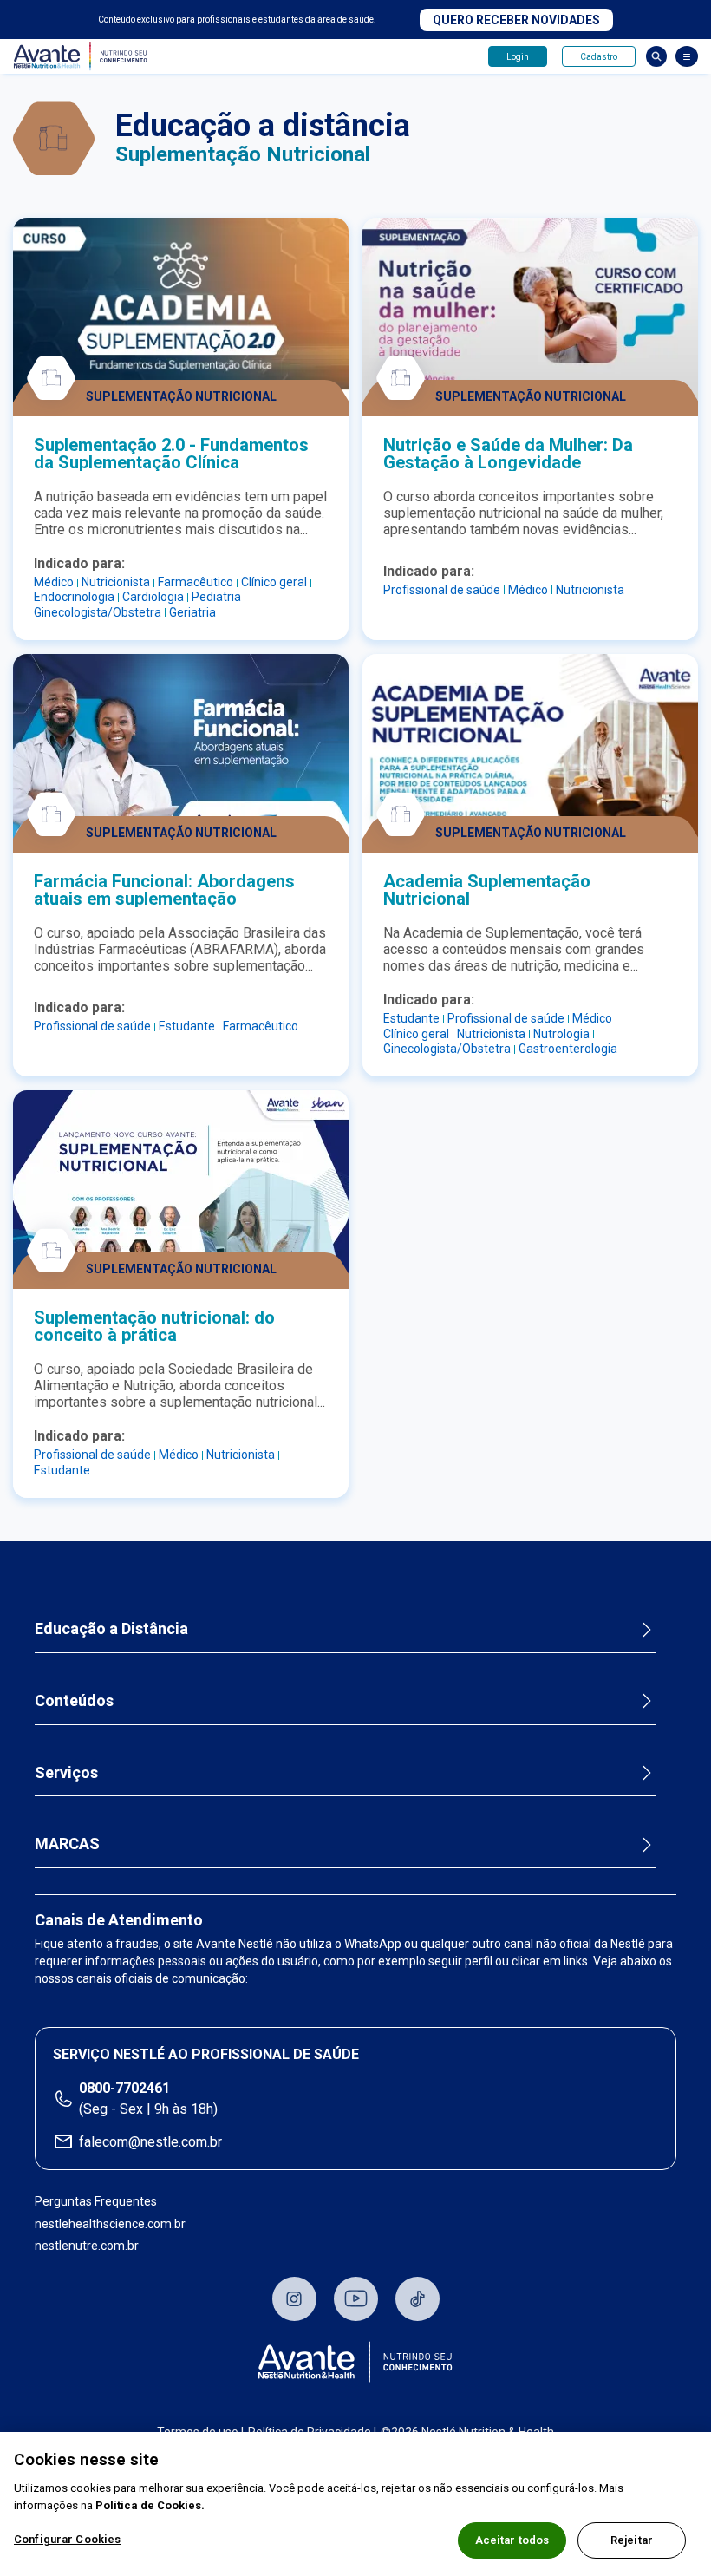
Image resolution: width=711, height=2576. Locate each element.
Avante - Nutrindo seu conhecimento (84, 57)
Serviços (66, 1772)
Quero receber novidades (516, 20)
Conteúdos (74, 1700)
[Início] (355, 2362)
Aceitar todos (512, 2540)
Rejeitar (632, 2540)
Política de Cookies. (150, 2505)
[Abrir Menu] (687, 56)
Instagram (294, 2299)
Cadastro (599, 57)
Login (518, 57)
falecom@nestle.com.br (150, 2142)
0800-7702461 (124, 2088)
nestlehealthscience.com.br (110, 2224)
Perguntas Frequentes (96, 2201)
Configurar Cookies (67, 2539)
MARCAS (67, 1844)
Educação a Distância (111, 1628)
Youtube (356, 2299)
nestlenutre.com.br (87, 2246)
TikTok (417, 2299)
